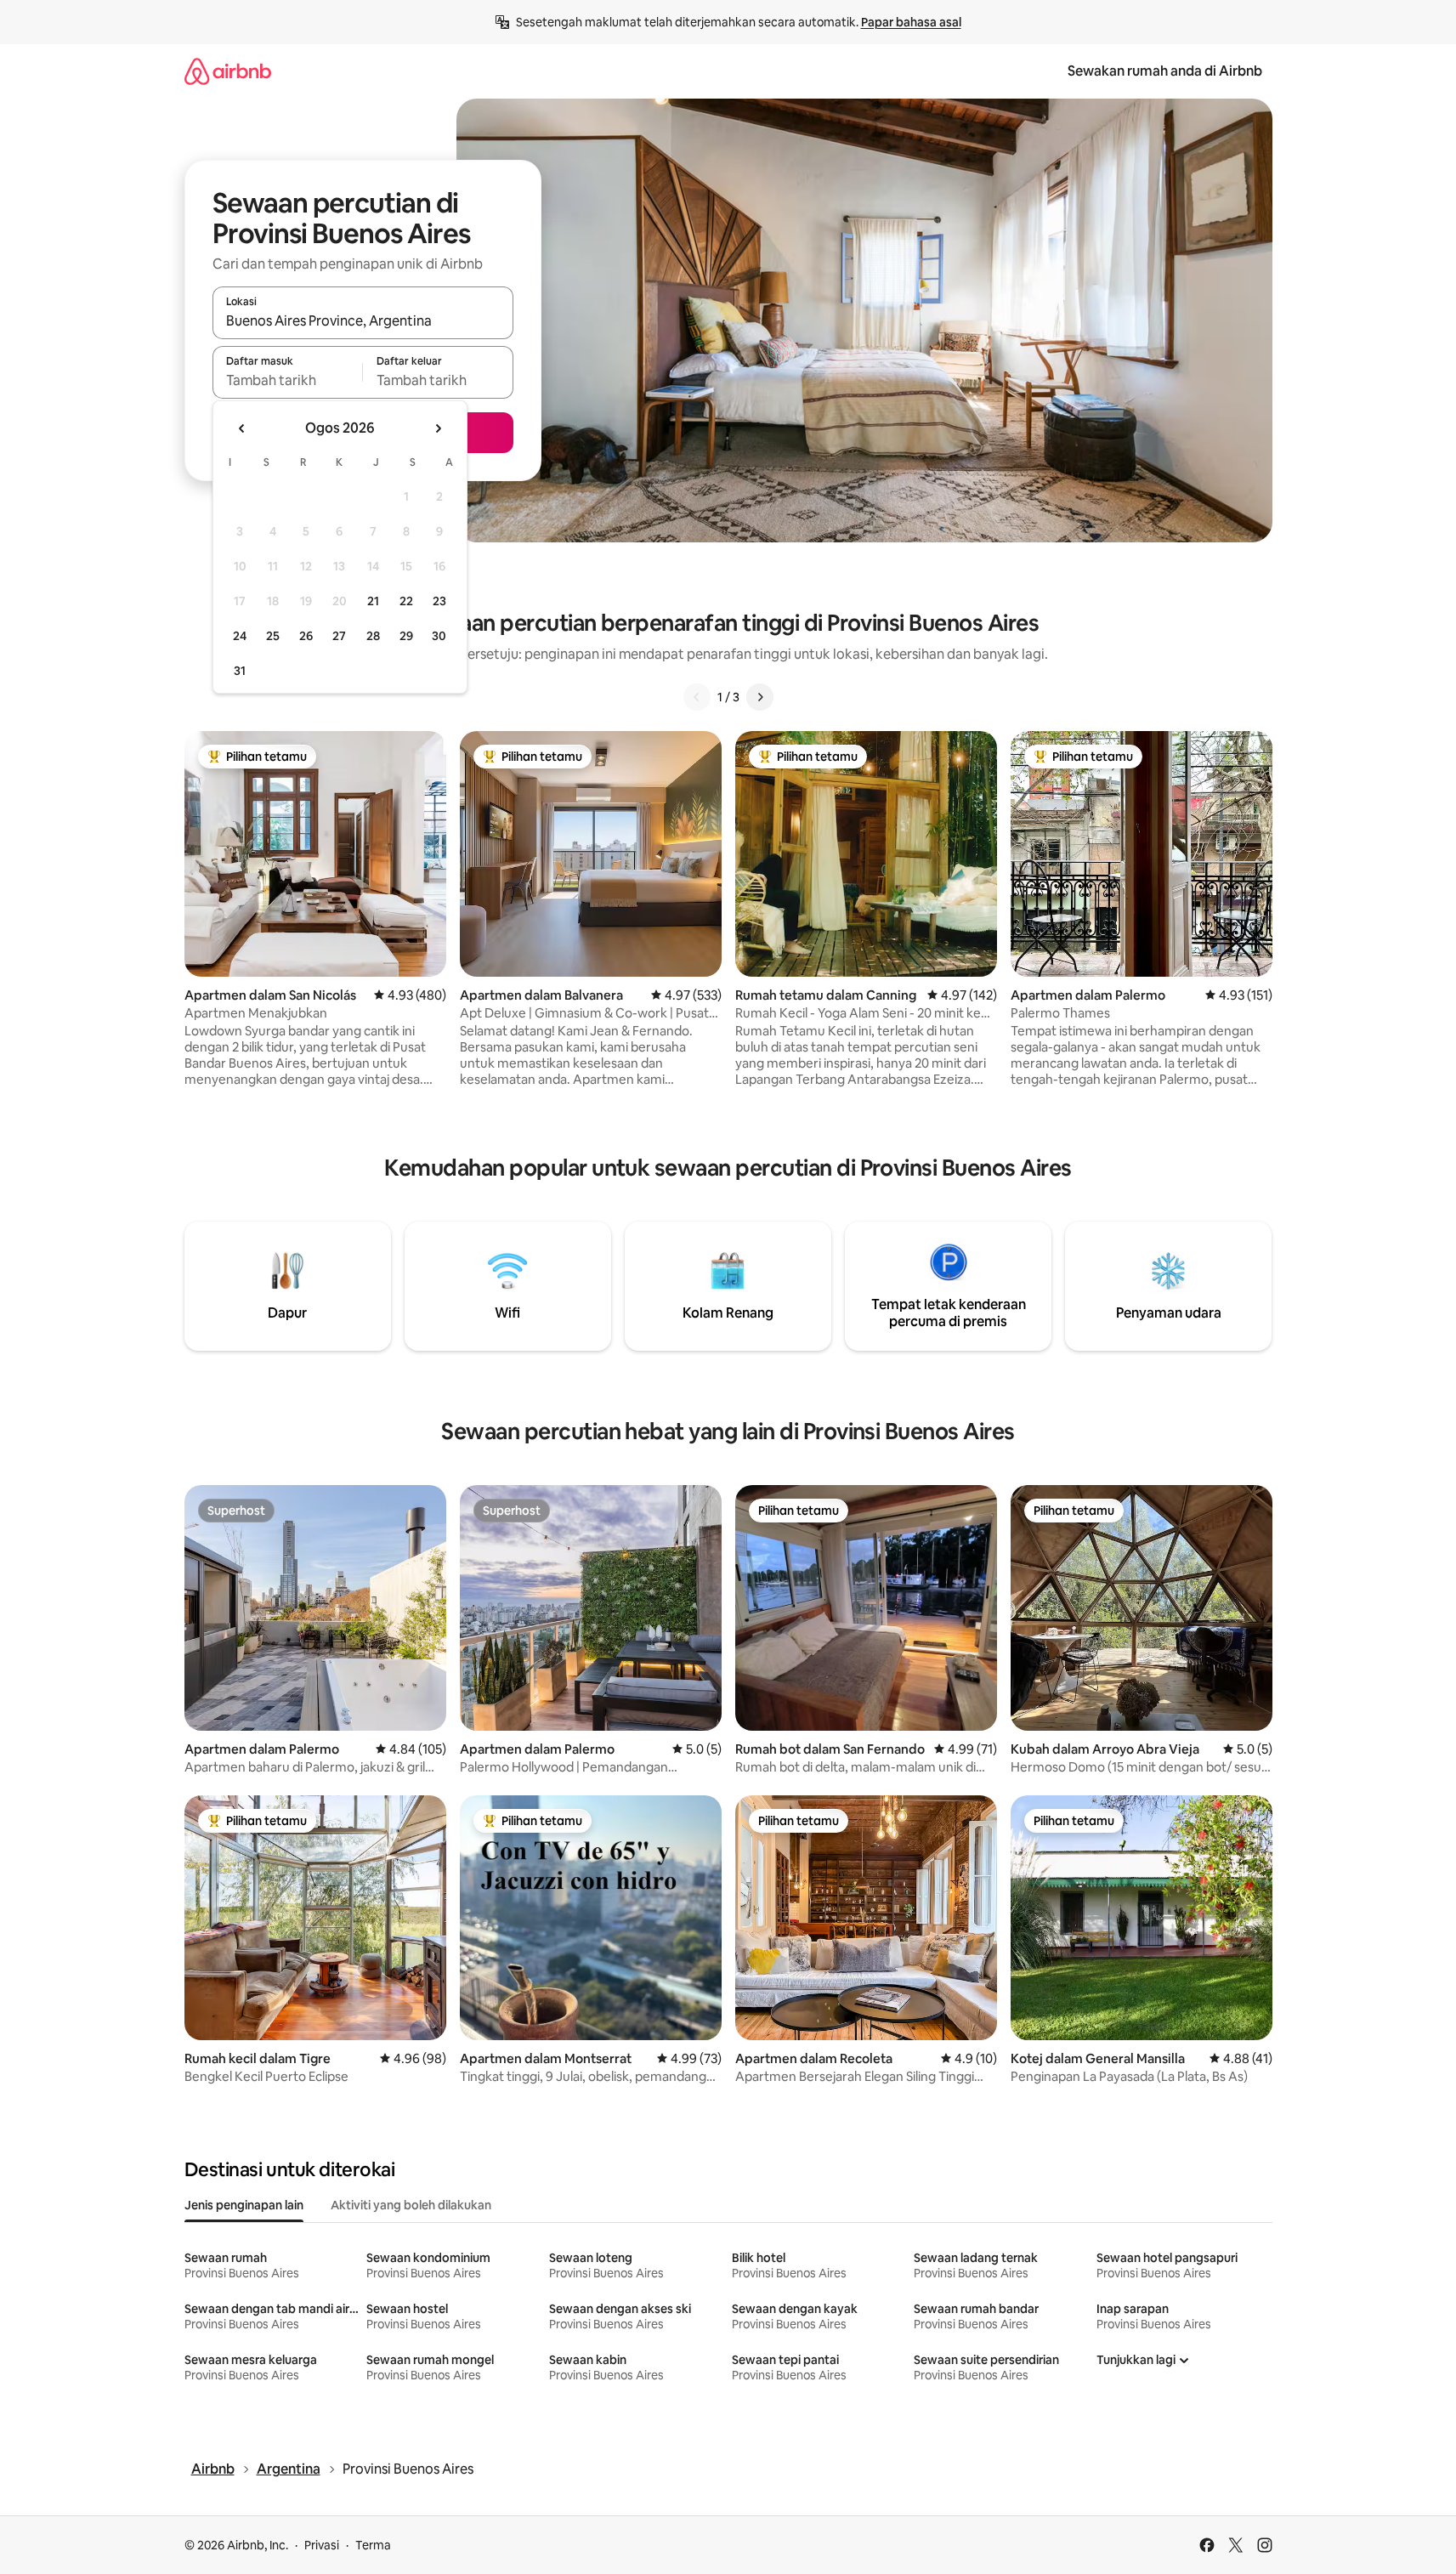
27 (339, 636)
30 (439, 636)
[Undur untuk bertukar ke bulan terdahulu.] (242, 428)
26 (306, 636)
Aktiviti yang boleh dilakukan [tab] (411, 2205)
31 (240, 671)
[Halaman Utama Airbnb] (228, 71)
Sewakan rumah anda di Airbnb (1165, 71)
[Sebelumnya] (697, 697)
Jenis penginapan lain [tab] (244, 2205)
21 (373, 601)
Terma (373, 2545)
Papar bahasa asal (911, 22)
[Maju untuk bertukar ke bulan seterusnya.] (438, 428)
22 (406, 601)
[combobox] (363, 320)
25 (273, 636)
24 (240, 636)
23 (439, 601)
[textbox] (288, 380)
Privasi (322, 2545)
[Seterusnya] (760, 697)
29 (406, 636)
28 (373, 636)
